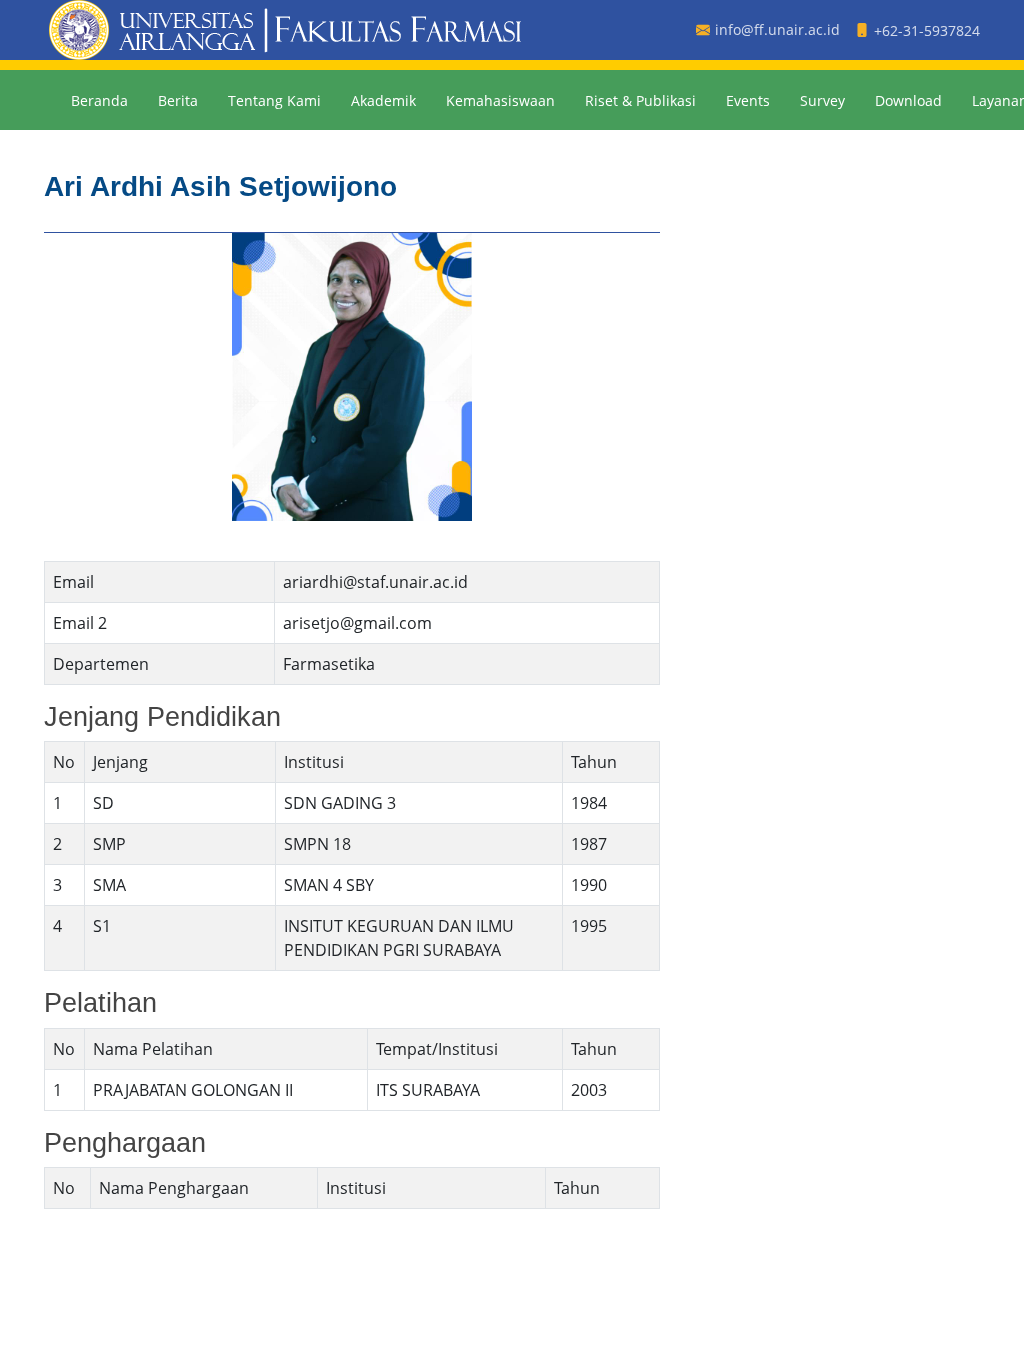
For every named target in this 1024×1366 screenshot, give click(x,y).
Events (748, 100)
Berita (178, 100)
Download (908, 100)
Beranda (99, 100)
